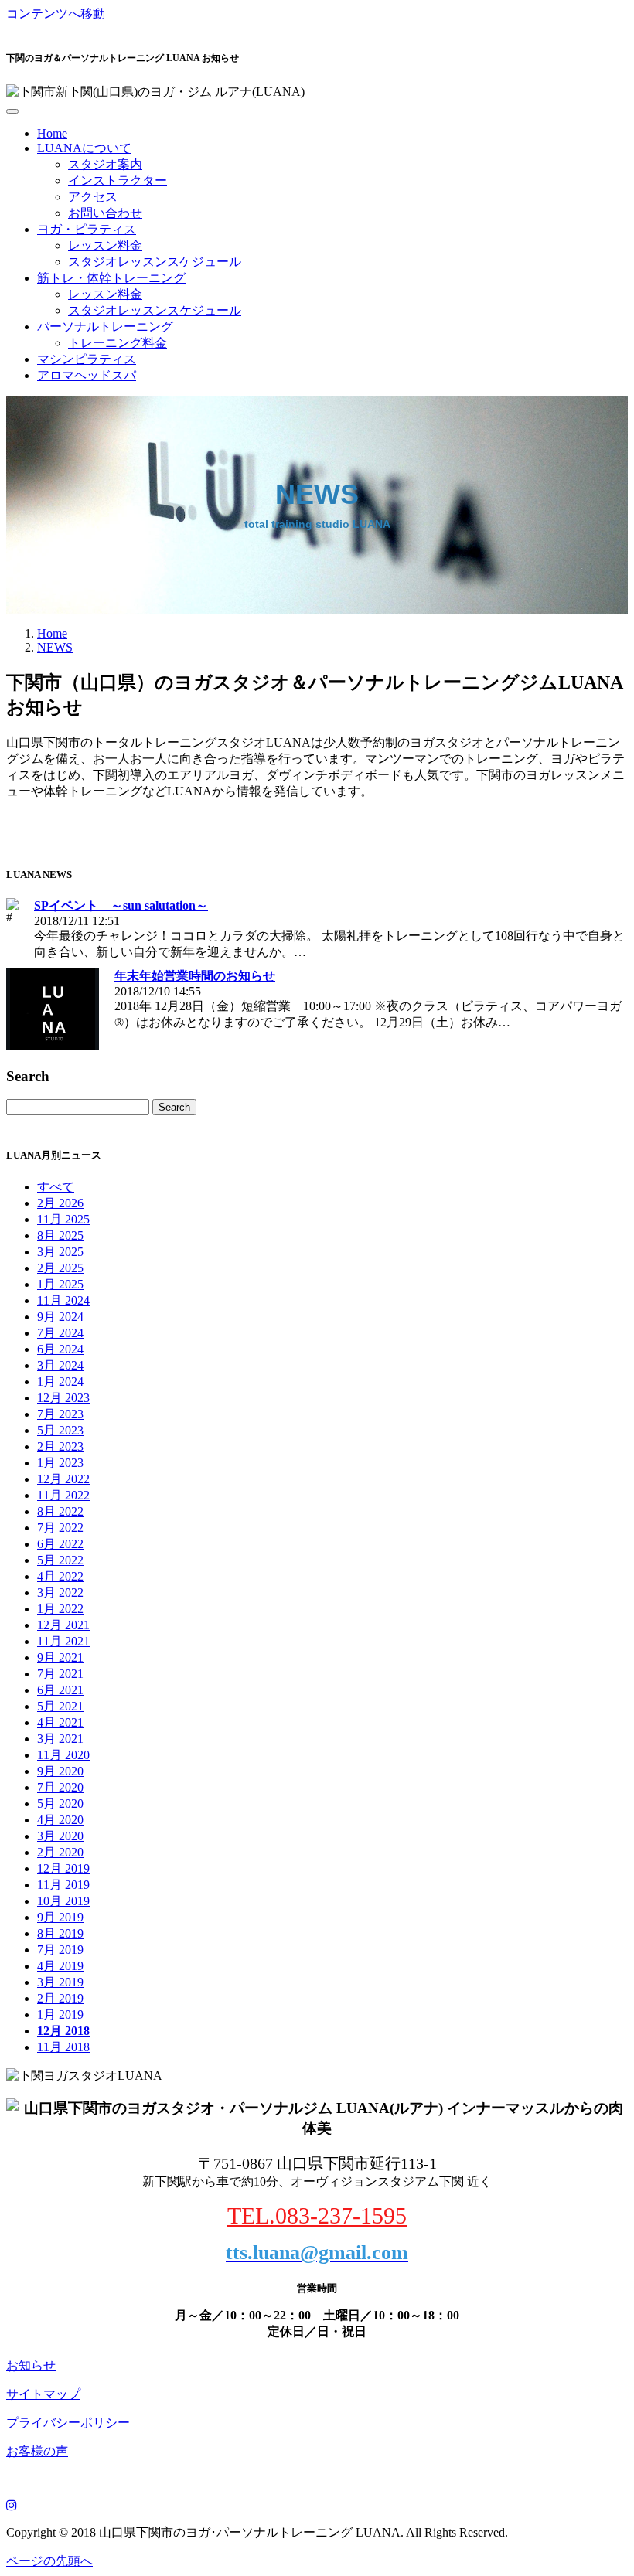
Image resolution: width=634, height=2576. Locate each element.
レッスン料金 (105, 245)
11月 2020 (63, 1755)
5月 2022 (60, 1560)
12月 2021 (63, 1625)
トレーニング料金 (118, 343)
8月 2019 (60, 1933)
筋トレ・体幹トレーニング (111, 278)
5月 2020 (60, 1804)
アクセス (93, 197)
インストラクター (118, 180)
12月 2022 (63, 1479)
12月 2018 (63, 2031)
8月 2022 (60, 1511)
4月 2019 (60, 1966)
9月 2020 (60, 1771)
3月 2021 (60, 1739)
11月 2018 (63, 2047)
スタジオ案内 (105, 164)
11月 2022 (63, 1495)
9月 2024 (60, 1317)
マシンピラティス (87, 359)
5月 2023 (60, 1430)
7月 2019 (60, 1950)
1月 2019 (60, 2015)
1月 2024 (60, 1382)
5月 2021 (60, 1706)
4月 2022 (60, 1576)
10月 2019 (63, 1901)
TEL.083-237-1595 (317, 2215)
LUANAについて (84, 148)
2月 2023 (60, 1446)
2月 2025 (60, 1268)
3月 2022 (60, 1593)
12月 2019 (63, 1868)
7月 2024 (60, 1333)
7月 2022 (60, 1528)
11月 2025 (63, 1219)
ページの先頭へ (49, 2561)
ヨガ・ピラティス (87, 229)
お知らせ (31, 2365)
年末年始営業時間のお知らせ (195, 976)
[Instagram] (12, 2505)
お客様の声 (37, 2451)
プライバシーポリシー (71, 2423)
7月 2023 (60, 1414)
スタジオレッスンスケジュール (155, 262)
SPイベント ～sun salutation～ (121, 905)
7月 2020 (60, 1787)
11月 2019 (63, 1885)
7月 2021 (60, 1674)
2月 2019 (60, 1998)
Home (52, 133)
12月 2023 (63, 1398)
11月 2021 (63, 1641)
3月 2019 (60, 1982)
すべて (56, 1187)
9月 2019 (60, 1917)
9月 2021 (60, 1657)
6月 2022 (60, 1544)
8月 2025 (60, 1235)
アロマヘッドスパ (87, 375)
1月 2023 (60, 1463)
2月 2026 (60, 1203)
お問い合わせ (105, 213)
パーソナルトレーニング (105, 327)
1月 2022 (60, 1609)
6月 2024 (60, 1349)
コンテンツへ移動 (56, 14)
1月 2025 (60, 1284)
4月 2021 (60, 1722)
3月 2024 (60, 1365)
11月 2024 (63, 1300)
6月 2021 (60, 1690)
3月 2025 (60, 1252)
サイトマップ (43, 2394)
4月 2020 (60, 1820)
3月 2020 (60, 1836)
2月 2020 (60, 1852)
